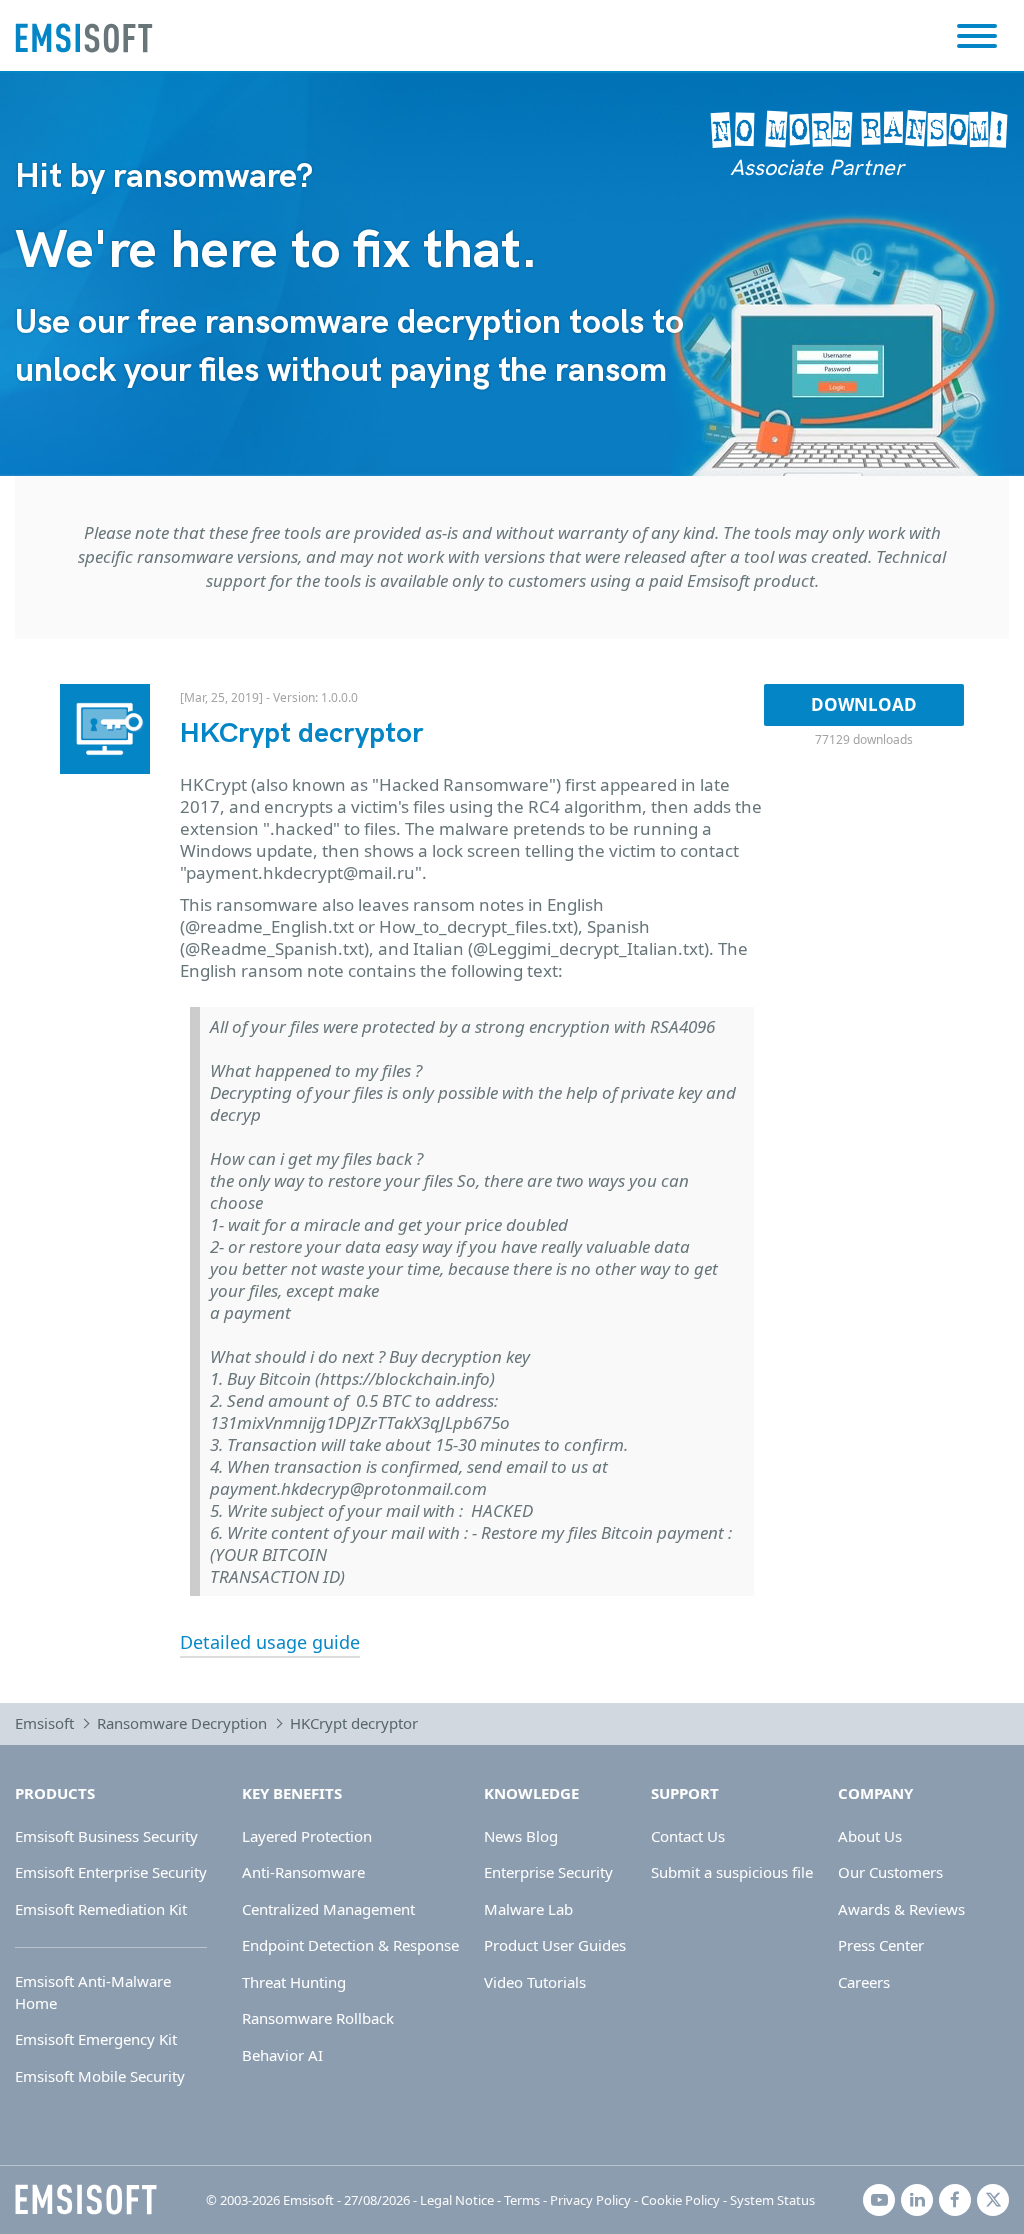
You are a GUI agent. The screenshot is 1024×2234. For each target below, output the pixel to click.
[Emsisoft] (86, 2200)
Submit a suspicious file (732, 1872)
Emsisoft (44, 1723)
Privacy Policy (590, 2200)
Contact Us (688, 1836)
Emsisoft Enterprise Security (111, 1872)
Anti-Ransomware (303, 1872)
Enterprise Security (548, 1872)
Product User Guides (555, 1945)
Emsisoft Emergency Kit (96, 2039)
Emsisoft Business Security (106, 1836)
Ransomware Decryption (182, 1723)
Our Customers (890, 1872)
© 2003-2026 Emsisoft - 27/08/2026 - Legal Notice (350, 2200)
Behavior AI (282, 2055)
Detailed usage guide (270, 1642)
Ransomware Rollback (318, 2018)
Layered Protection (307, 1836)
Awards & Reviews (901, 1909)
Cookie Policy (680, 2200)
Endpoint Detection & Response (350, 1945)
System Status (772, 2200)
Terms (522, 2200)
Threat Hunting (294, 1982)
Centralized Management (328, 1909)
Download (864, 704)
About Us (870, 1836)
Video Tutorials (535, 1982)
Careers (864, 1982)
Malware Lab (528, 1909)
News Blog (521, 1836)
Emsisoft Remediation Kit (101, 1909)
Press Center (881, 1945)
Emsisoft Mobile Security (100, 2076)
